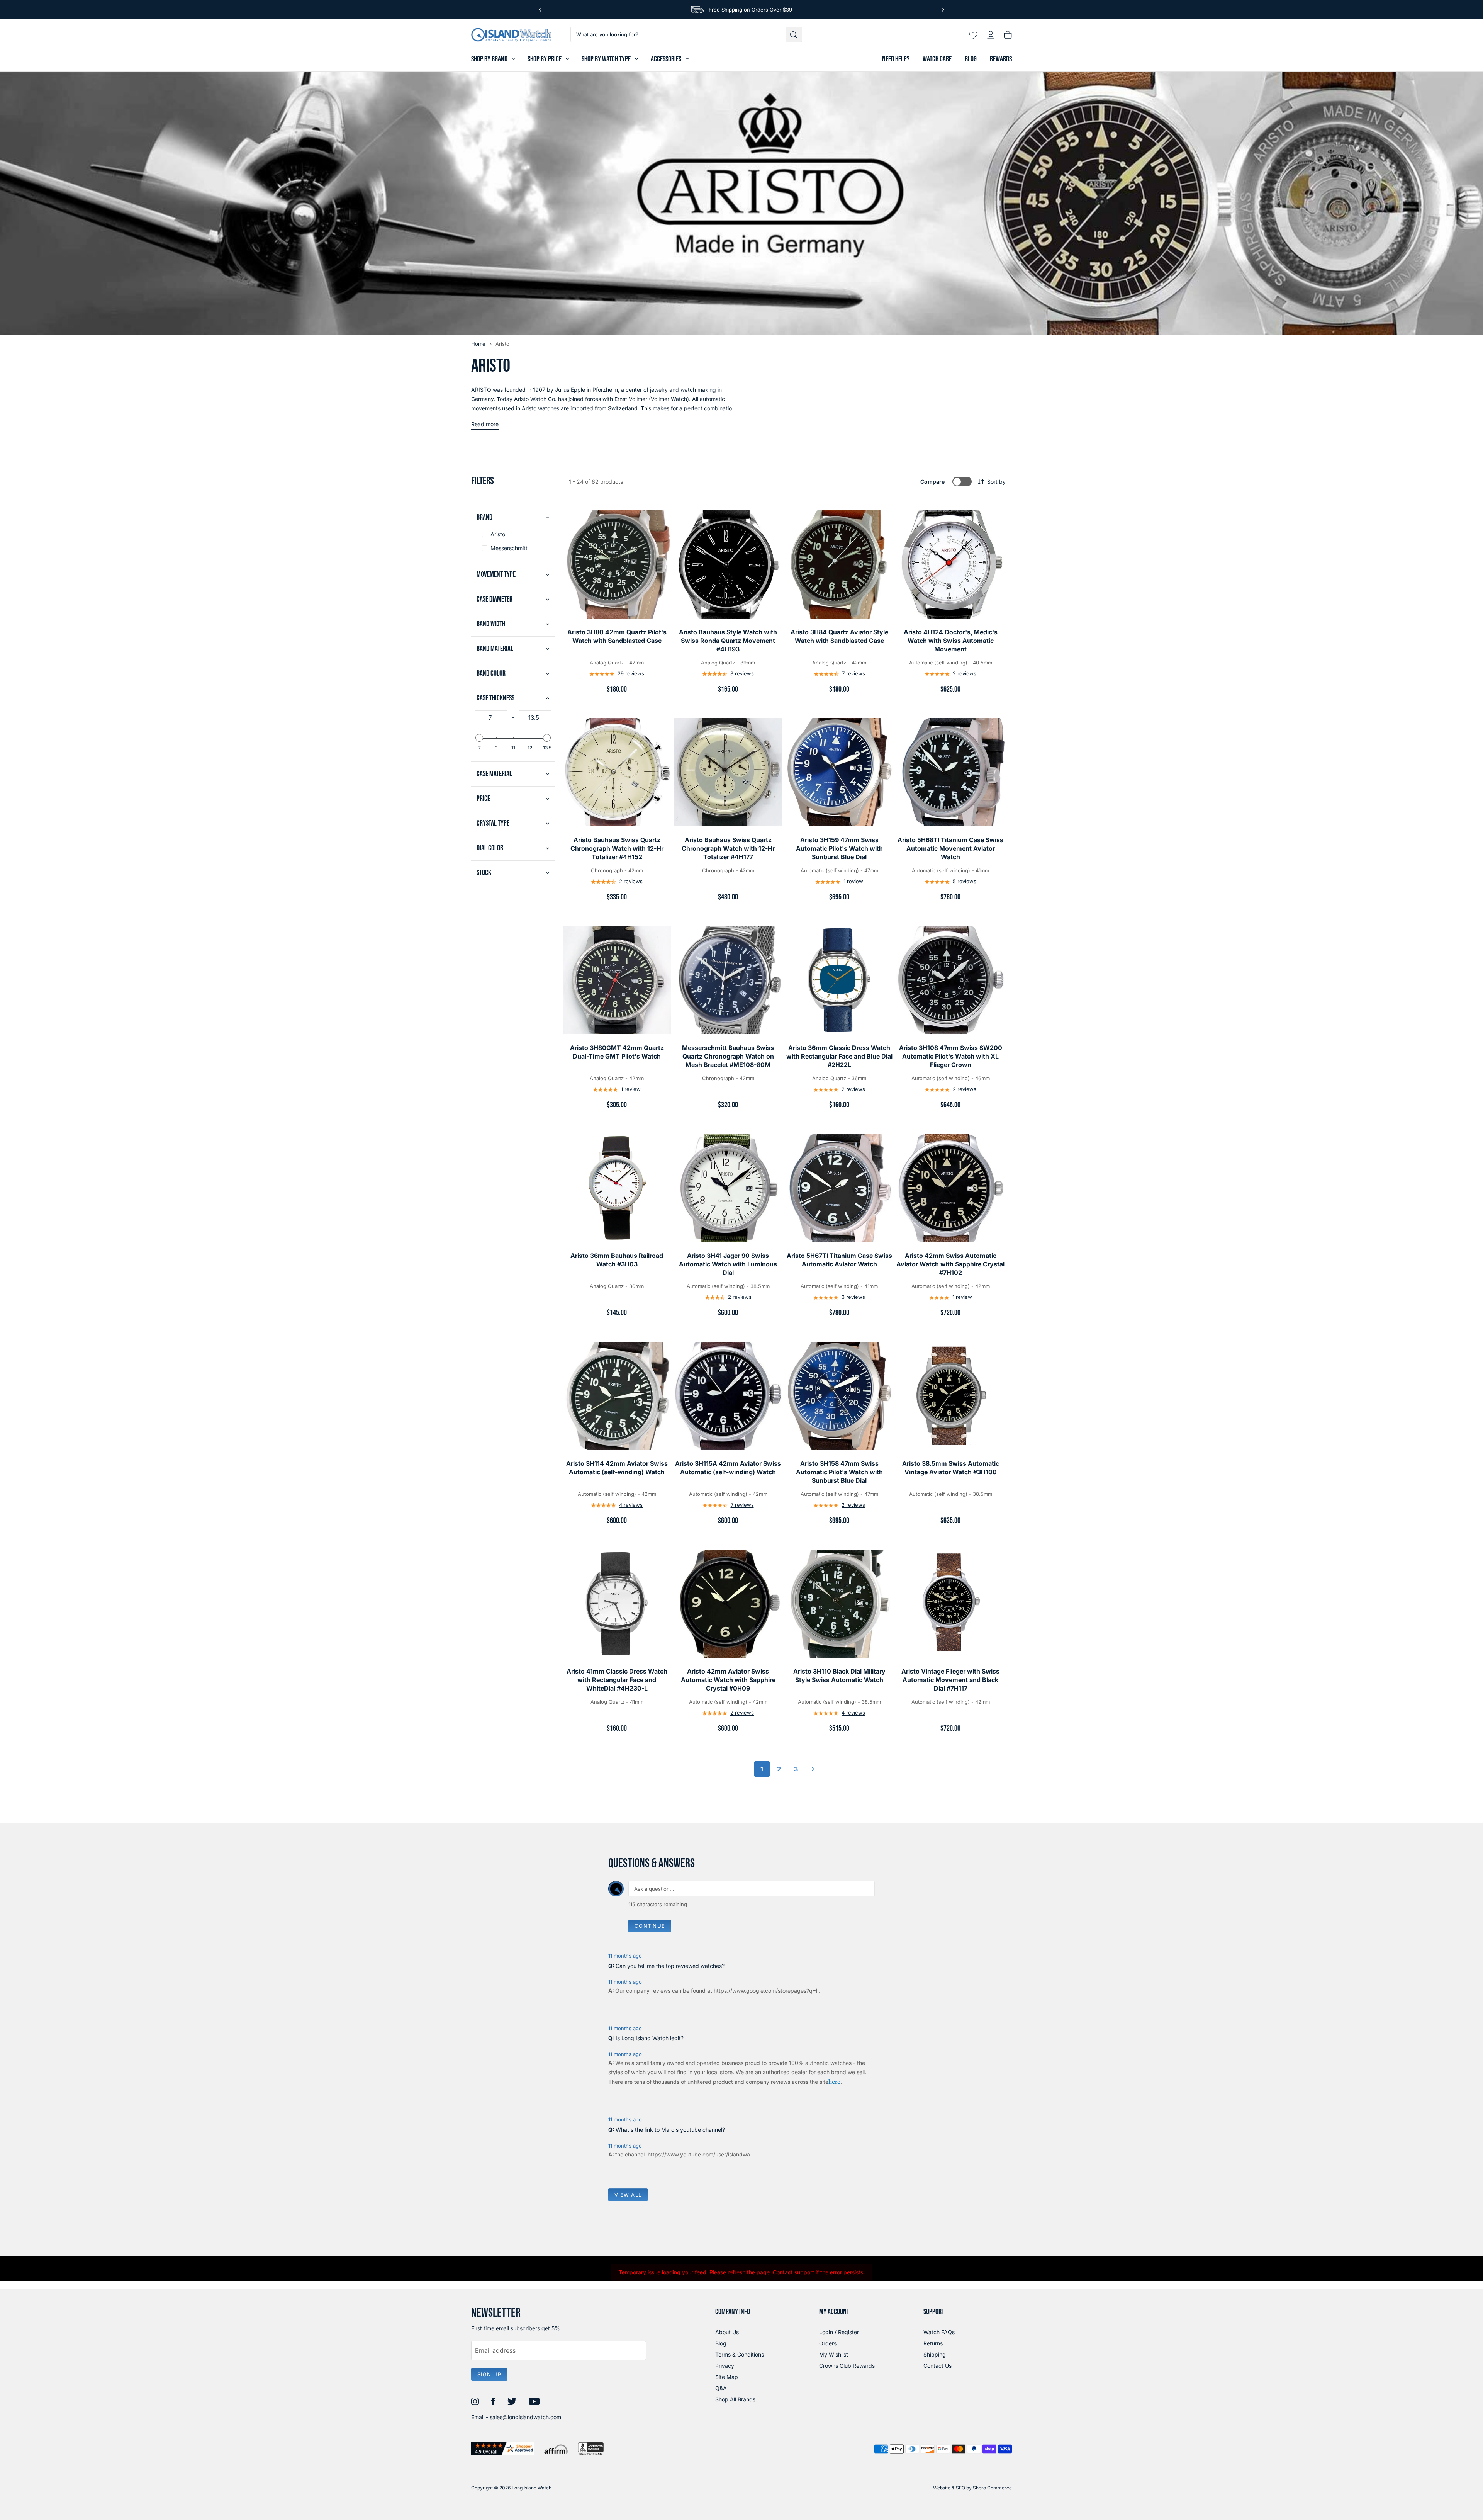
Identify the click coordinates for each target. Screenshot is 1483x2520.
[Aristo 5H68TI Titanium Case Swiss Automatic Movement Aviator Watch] (950, 772)
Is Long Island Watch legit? (650, 2038)
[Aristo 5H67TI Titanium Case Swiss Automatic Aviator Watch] (839, 1188)
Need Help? (896, 59)
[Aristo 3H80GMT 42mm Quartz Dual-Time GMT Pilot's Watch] (617, 980)
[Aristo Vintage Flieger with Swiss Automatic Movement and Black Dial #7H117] (950, 1604)
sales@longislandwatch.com (525, 2417)
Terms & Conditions (740, 2354)
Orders (828, 2343)
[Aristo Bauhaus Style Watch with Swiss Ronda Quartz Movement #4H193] (728, 564)
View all (628, 2195)
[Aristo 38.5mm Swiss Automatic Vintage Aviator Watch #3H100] (950, 1396)
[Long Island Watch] (511, 35)
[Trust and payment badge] (503, 2449)
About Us (727, 2332)
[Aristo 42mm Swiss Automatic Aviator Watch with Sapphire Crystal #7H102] (950, 1188)
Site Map (727, 2377)
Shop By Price (545, 59)
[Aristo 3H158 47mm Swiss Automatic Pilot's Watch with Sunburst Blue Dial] (839, 1396)
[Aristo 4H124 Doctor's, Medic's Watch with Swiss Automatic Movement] (950, 564)
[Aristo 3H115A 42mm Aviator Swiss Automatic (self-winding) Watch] (728, 1396)
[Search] (794, 34)
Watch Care (937, 59)
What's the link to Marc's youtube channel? (670, 2130)
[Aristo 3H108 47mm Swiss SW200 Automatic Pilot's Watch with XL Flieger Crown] (950, 980)
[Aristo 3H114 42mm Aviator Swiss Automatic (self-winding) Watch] (617, 1396)
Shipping (935, 2354)
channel (635, 2154)
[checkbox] (513, 534)
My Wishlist (834, 2354)
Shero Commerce (992, 2488)
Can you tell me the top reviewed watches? (670, 1966)
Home (478, 344)
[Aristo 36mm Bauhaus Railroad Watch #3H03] (617, 1188)
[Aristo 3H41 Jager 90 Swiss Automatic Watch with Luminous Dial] (728, 1188)
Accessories (666, 59)
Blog (971, 59)
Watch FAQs (939, 2332)
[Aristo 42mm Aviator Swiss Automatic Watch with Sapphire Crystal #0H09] (728, 1604)
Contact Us (937, 2366)
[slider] (479, 738)
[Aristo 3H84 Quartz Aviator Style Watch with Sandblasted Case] (839, 564)
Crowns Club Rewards (847, 2366)
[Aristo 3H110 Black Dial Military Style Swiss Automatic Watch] (839, 1604)
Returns (933, 2343)
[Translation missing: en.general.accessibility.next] (943, 10)
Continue (650, 1926)
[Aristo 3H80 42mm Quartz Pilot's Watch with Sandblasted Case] (617, 564)
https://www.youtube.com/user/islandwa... (701, 2154)
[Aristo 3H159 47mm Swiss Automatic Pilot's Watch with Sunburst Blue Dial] (839, 772)
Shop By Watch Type (606, 59)
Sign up (489, 2374)
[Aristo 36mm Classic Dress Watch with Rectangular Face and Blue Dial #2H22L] (839, 980)
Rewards (1001, 59)
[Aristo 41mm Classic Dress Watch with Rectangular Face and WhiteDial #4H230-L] (617, 1604)
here (834, 2082)
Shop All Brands (735, 2399)
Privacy (725, 2366)
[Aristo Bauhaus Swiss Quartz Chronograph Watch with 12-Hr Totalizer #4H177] (728, 772)
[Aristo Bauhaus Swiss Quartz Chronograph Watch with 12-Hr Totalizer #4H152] (617, 772)
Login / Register (839, 2332)
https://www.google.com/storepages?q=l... (768, 1991)
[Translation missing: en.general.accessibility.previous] (540, 10)
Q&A (721, 2388)
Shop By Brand (489, 59)
